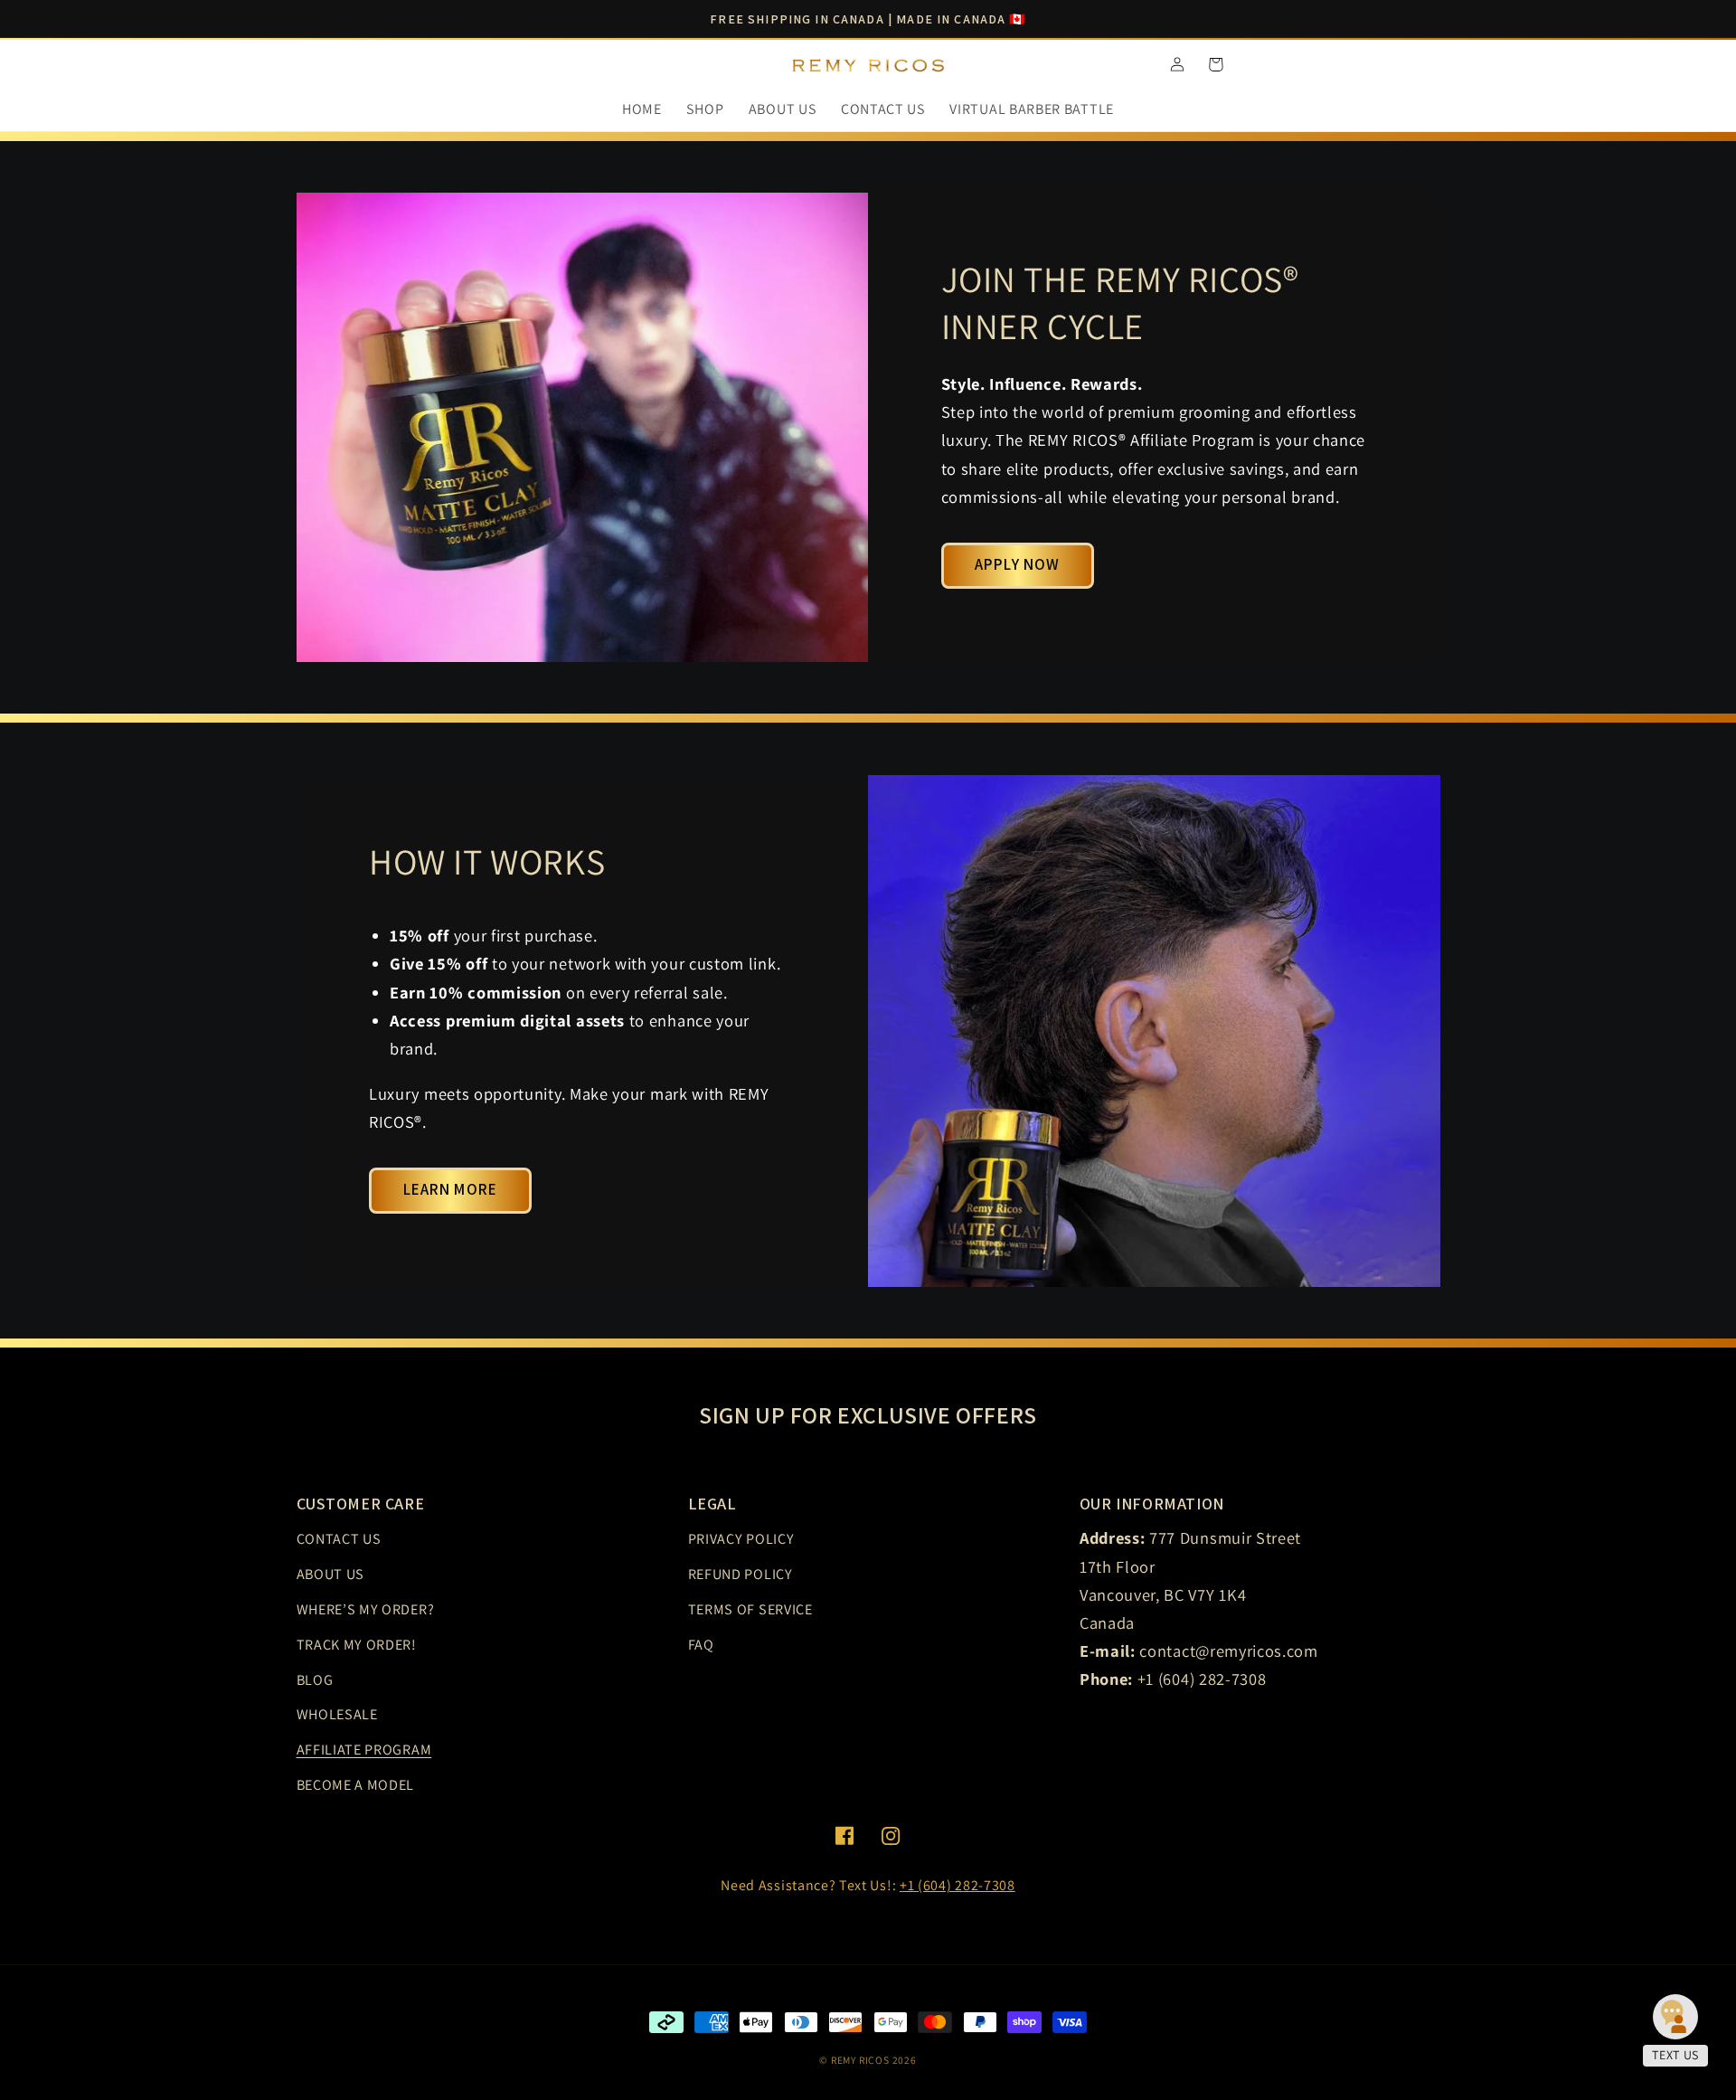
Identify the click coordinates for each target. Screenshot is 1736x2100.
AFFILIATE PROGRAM (364, 1750)
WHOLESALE (337, 1714)
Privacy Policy (741, 1539)
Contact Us (339, 1539)
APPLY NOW (1017, 564)
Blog (315, 1680)
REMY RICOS (860, 2060)
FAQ (701, 1645)
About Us (331, 1574)
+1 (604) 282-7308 (958, 1885)
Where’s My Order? (366, 1609)
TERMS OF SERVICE (750, 1609)
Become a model (356, 1785)
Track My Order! (357, 1645)
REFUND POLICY (741, 1574)
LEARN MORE (451, 1189)
